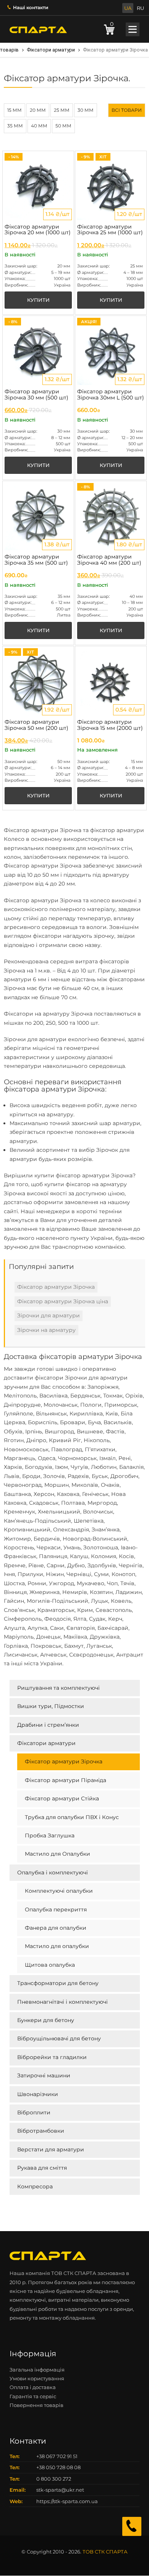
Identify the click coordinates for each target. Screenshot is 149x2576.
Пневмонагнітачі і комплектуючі (62, 2002)
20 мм (38, 110)
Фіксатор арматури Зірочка (64, 1761)
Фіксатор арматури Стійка (62, 1798)
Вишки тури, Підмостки (51, 1706)
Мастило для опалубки (57, 1946)
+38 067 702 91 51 (57, 2456)
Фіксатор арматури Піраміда (66, 1780)
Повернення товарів (36, 2405)
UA (128, 8)
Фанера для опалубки (56, 1928)
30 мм (86, 110)
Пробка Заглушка (50, 1835)
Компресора (35, 2186)
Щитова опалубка (50, 1965)
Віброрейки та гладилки (52, 2057)
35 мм (15, 126)
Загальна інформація (37, 2370)
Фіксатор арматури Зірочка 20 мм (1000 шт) (38, 230)
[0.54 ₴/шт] (111, 681)
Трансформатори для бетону (58, 1983)
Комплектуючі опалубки (59, 1891)
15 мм (15, 110)
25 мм (62, 110)
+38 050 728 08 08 (58, 2467)
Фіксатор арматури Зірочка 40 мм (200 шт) (109, 560)
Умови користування (37, 2378)
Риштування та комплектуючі (58, 1688)
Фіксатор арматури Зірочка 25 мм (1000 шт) (110, 230)
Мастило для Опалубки (57, 1854)
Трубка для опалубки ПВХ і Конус (72, 1817)
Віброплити (34, 2112)
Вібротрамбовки (41, 2131)
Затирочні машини (44, 2075)
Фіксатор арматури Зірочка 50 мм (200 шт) (36, 725)
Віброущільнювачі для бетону (59, 2038)
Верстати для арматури (51, 2149)
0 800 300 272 (54, 2479)
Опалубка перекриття (56, 1909)
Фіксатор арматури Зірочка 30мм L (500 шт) (111, 394)
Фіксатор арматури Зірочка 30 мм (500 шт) (36, 394)
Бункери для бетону (46, 2020)
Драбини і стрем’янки (48, 1725)
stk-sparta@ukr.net (60, 2490)
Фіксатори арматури (51, 50)
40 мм (39, 126)
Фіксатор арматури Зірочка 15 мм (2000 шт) (110, 725)
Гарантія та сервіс (33, 2396)
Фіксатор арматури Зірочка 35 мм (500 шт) (36, 560)
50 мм (63, 126)
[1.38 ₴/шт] (38, 516)
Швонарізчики (38, 2094)
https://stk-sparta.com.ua (67, 2501)
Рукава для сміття (42, 2168)
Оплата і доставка (33, 2387)
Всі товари (127, 110)
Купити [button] (38, 300)
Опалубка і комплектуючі (53, 1872)
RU (140, 8)
